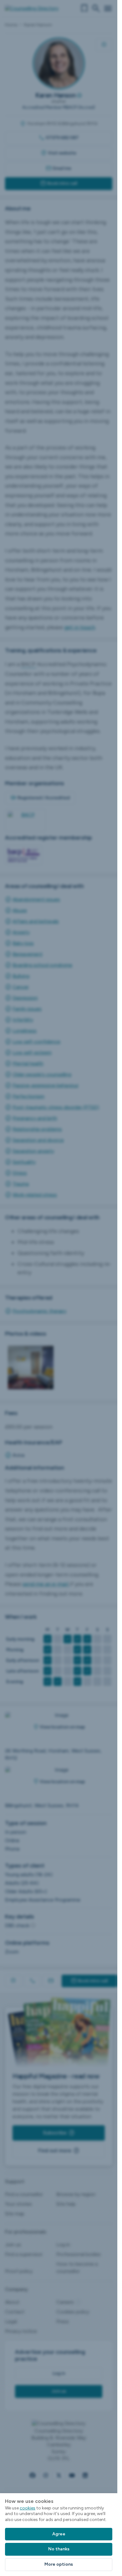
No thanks (59, 2549)
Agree (59, 2534)
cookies (28, 2508)
